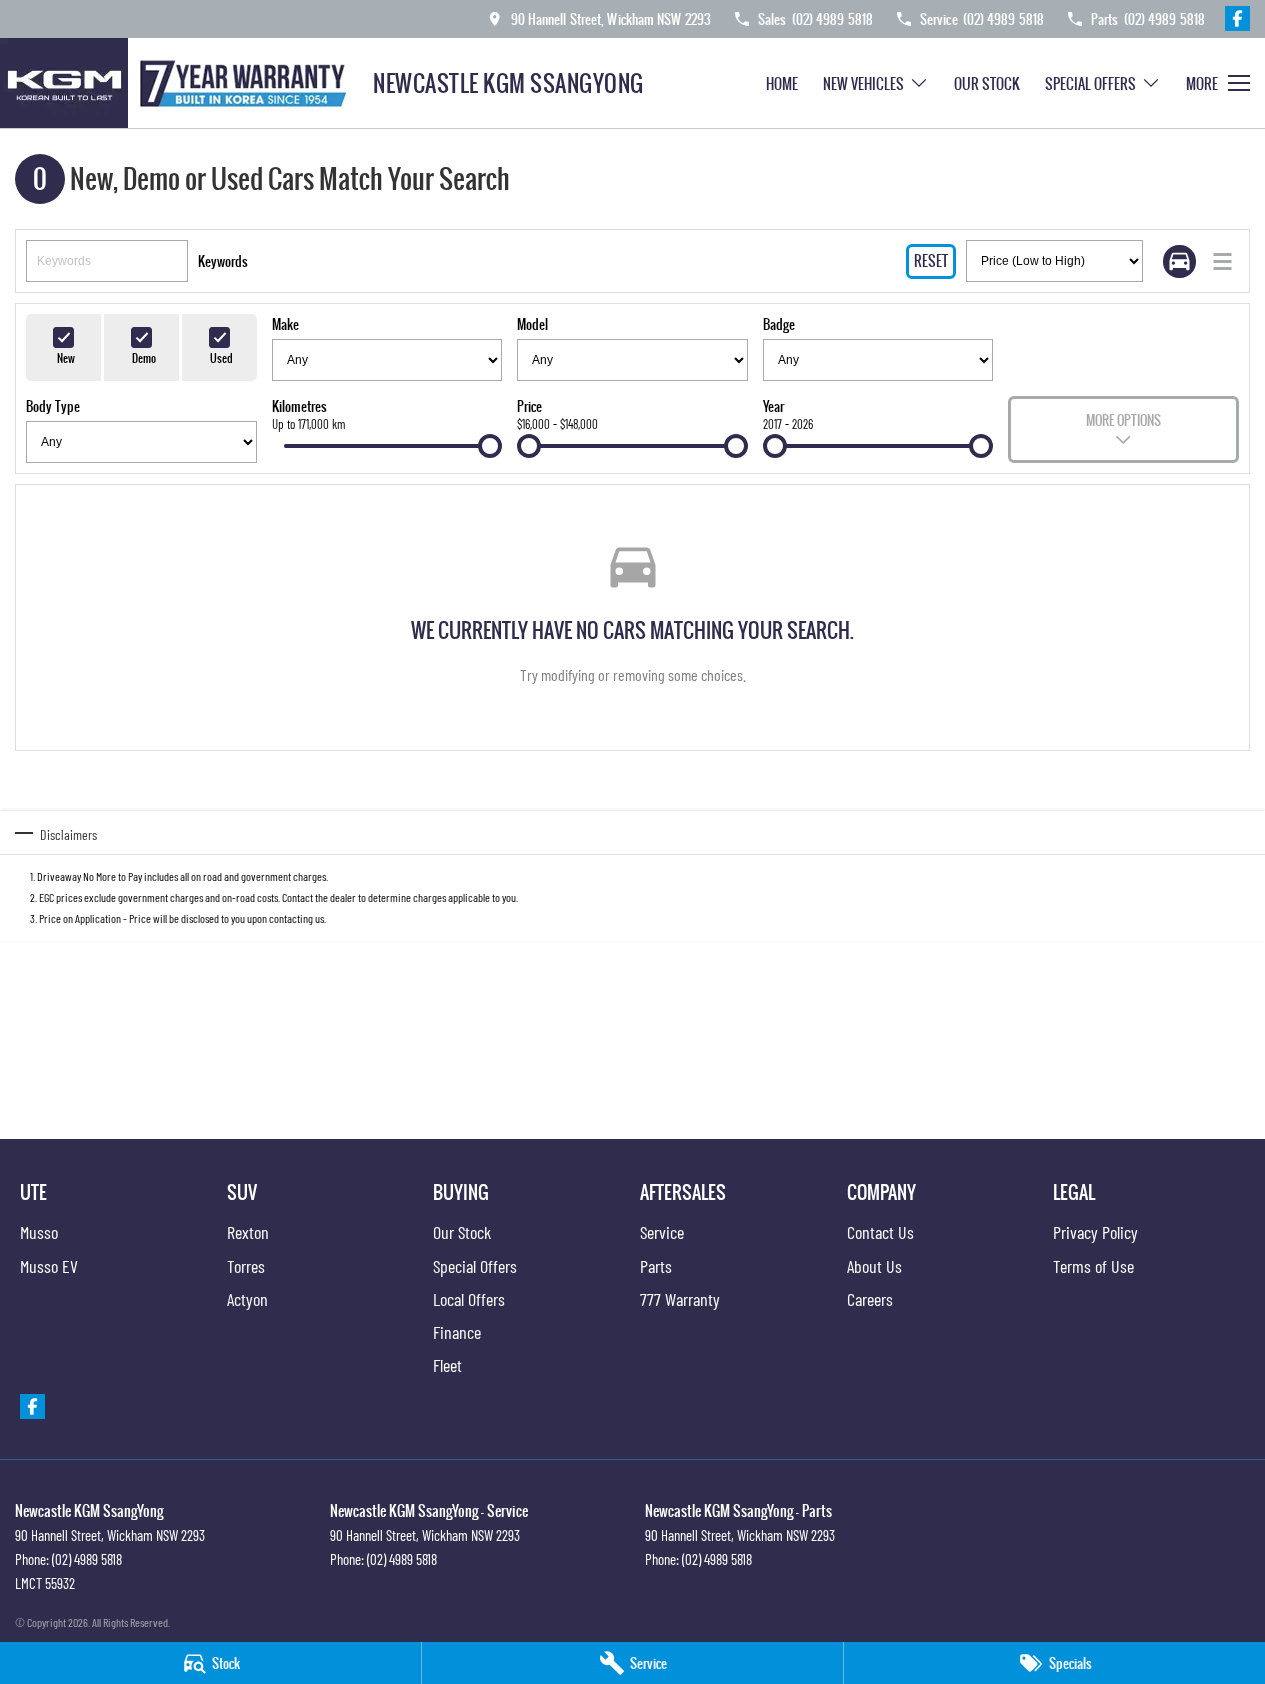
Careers (870, 1299)
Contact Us (880, 1232)
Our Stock (987, 83)
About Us (874, 1266)
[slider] (490, 446)
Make (285, 324)
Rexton (248, 1232)
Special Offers (1090, 83)
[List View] (1222, 261)
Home (782, 83)
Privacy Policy (1095, 1232)
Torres (246, 1266)
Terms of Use (1093, 1266)
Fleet (447, 1365)
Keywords (223, 261)
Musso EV (49, 1266)
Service (662, 1232)
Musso (39, 1232)
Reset (931, 260)
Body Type (53, 406)
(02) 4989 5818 (87, 1559)
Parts (656, 1266)
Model (532, 324)
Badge (779, 324)
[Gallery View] (1179, 261)
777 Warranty (680, 1299)
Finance (457, 1332)
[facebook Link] (1237, 18)
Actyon (247, 1299)
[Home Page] (179, 83)
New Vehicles (863, 83)
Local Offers (469, 1299)
